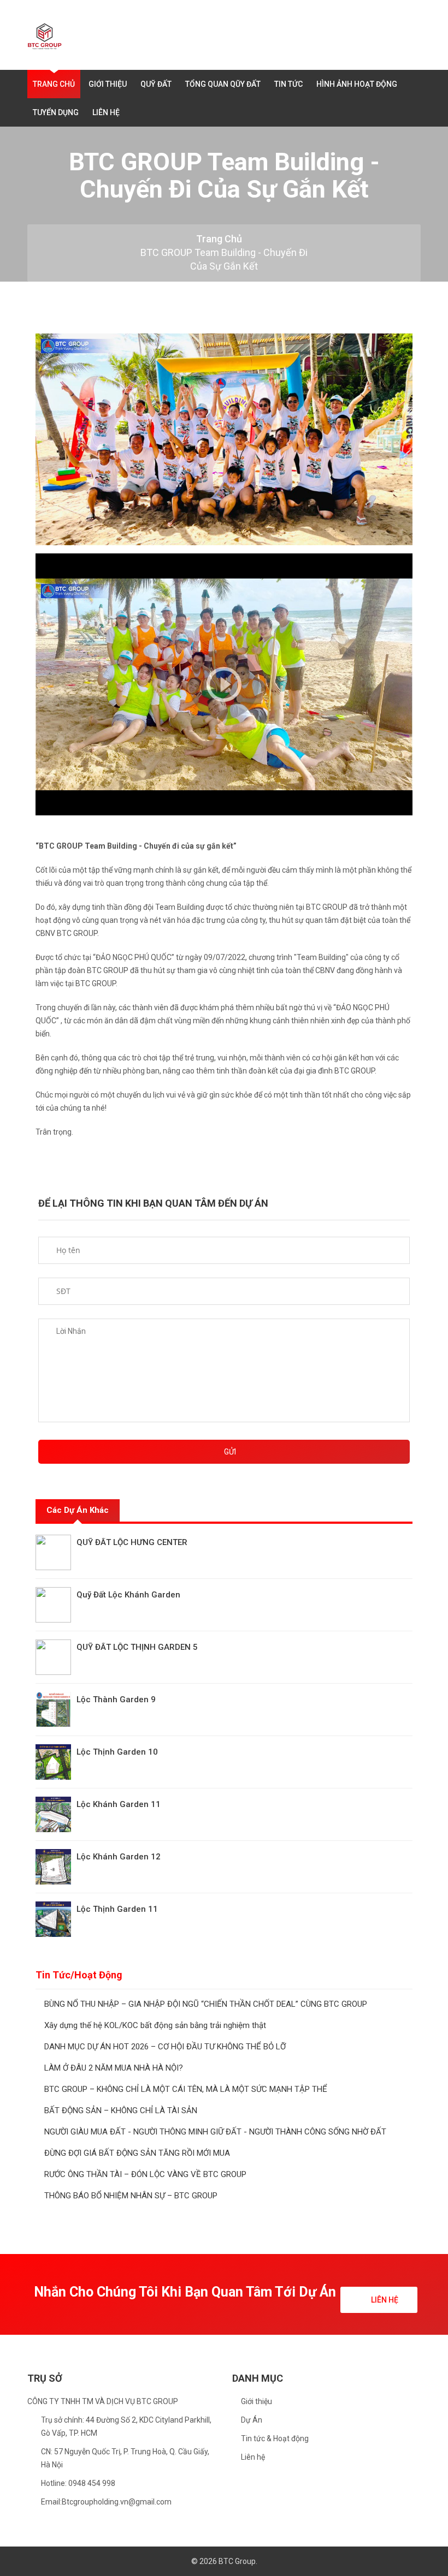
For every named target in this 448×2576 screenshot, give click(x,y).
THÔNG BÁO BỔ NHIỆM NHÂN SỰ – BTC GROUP (131, 2196)
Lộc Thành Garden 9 (116, 1700)
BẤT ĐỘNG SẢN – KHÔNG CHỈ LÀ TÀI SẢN (121, 2110)
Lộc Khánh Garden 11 (119, 1804)
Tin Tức (288, 84)
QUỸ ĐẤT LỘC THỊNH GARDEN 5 (137, 1647)
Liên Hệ (106, 112)
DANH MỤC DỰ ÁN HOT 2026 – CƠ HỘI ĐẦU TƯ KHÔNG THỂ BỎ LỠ (165, 2047)
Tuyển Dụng (56, 112)
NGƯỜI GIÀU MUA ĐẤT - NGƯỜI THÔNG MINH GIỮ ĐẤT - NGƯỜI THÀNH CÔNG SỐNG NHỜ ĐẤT (215, 2132)
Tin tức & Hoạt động (275, 2438)
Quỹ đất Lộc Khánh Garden (128, 1595)
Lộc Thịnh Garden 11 (117, 1909)
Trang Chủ (54, 84)
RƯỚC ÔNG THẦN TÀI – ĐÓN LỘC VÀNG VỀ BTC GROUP (145, 2174)
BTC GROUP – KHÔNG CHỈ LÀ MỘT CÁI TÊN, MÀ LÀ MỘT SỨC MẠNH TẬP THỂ (186, 2089)
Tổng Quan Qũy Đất (223, 84)
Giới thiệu (257, 2401)
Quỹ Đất (156, 84)
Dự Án (252, 2420)
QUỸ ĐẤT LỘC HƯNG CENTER (132, 1542)
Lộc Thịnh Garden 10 (117, 1752)
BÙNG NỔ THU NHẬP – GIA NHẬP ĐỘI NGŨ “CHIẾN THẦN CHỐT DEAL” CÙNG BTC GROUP (206, 2004)
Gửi (230, 1452)
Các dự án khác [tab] (78, 1510)
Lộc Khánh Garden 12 (119, 1857)
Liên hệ (253, 2457)
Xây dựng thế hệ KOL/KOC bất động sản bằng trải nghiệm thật (155, 2025)
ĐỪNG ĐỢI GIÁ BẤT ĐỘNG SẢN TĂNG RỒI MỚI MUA (137, 2153)
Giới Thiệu (108, 84)
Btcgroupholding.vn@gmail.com (117, 2502)
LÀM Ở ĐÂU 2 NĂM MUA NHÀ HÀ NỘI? (114, 2068)
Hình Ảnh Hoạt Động (357, 84)
